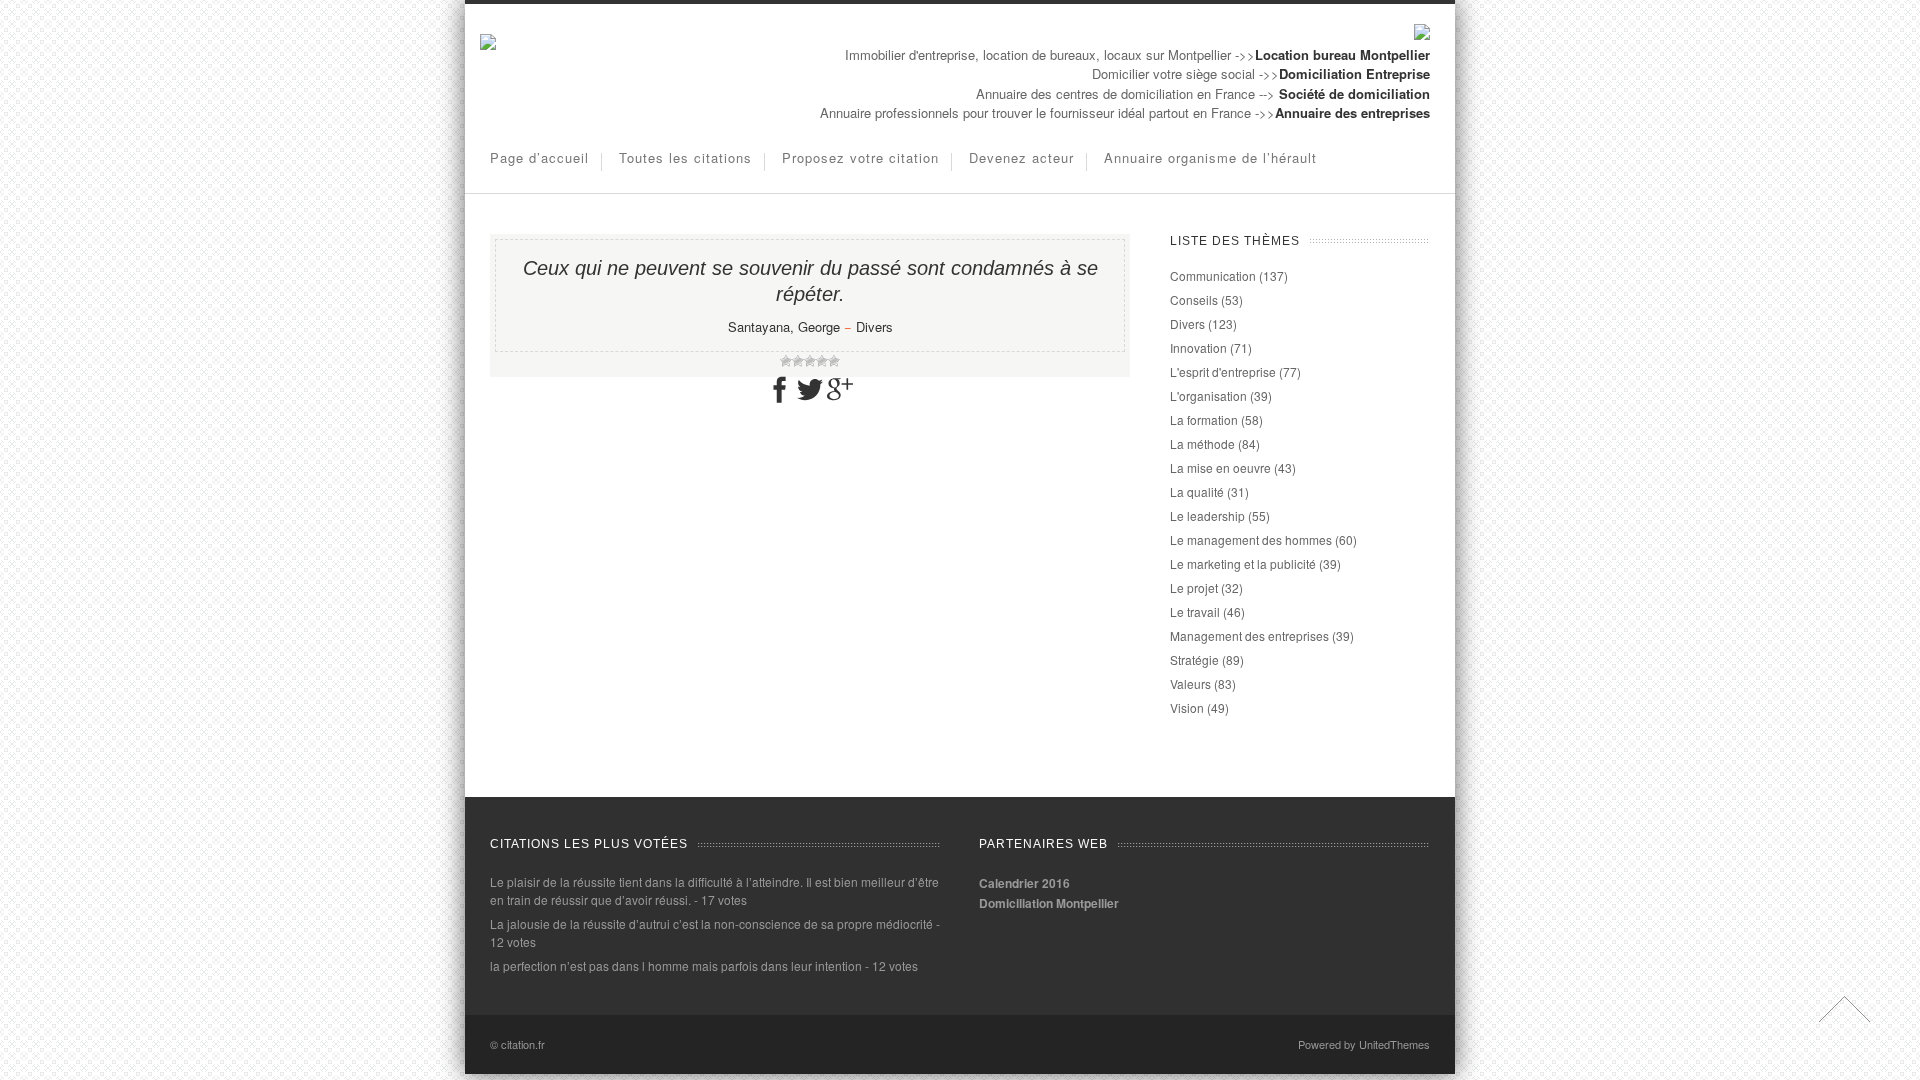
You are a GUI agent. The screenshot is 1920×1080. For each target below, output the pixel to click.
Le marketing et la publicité (1243, 563)
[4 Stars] (822, 361)
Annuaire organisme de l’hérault (1210, 157)
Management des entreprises (1249, 635)
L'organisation (1208, 395)
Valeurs (1190, 683)
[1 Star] (786, 361)
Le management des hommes (1251, 539)
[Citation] (488, 44)
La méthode (1202, 443)
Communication (1213, 275)
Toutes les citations (685, 157)
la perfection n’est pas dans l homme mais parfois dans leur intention (676, 965)
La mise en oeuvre (1220, 467)
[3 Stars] (810, 361)
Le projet (1194, 587)
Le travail (1195, 611)
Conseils (1194, 299)
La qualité (1197, 491)
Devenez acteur (1021, 157)
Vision (1187, 707)
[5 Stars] (834, 361)
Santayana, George (784, 326)
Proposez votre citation (860, 157)
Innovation (1198, 347)
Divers (874, 326)
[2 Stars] (798, 361)
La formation (1204, 419)
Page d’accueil (539, 157)
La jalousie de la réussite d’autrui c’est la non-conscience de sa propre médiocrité (711, 923)
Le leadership (1207, 515)
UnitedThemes (1394, 1044)
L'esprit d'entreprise (1223, 371)
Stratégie (1194, 659)
